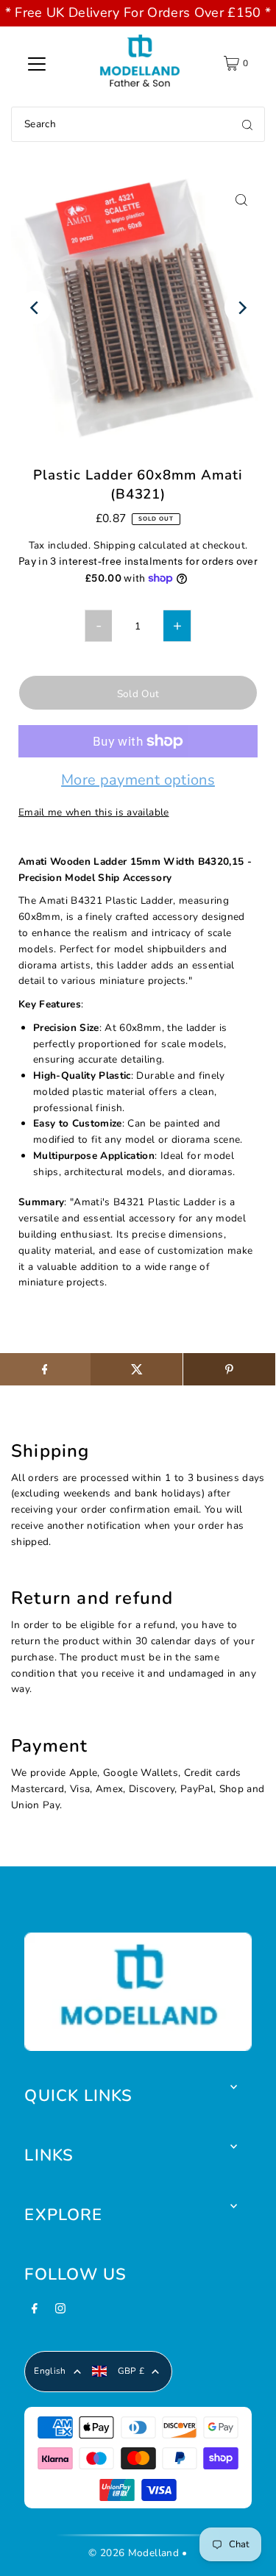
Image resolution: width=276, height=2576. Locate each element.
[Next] (241, 308)
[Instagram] (60, 2313)
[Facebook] (35, 2313)
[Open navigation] (37, 63)
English (50, 2371)
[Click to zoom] (241, 200)
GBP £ (131, 2371)
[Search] (247, 124)
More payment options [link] (138, 781)
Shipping (114, 545)
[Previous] (35, 308)
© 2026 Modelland (133, 2553)
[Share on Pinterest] (229, 1369)
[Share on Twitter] (137, 1369)
